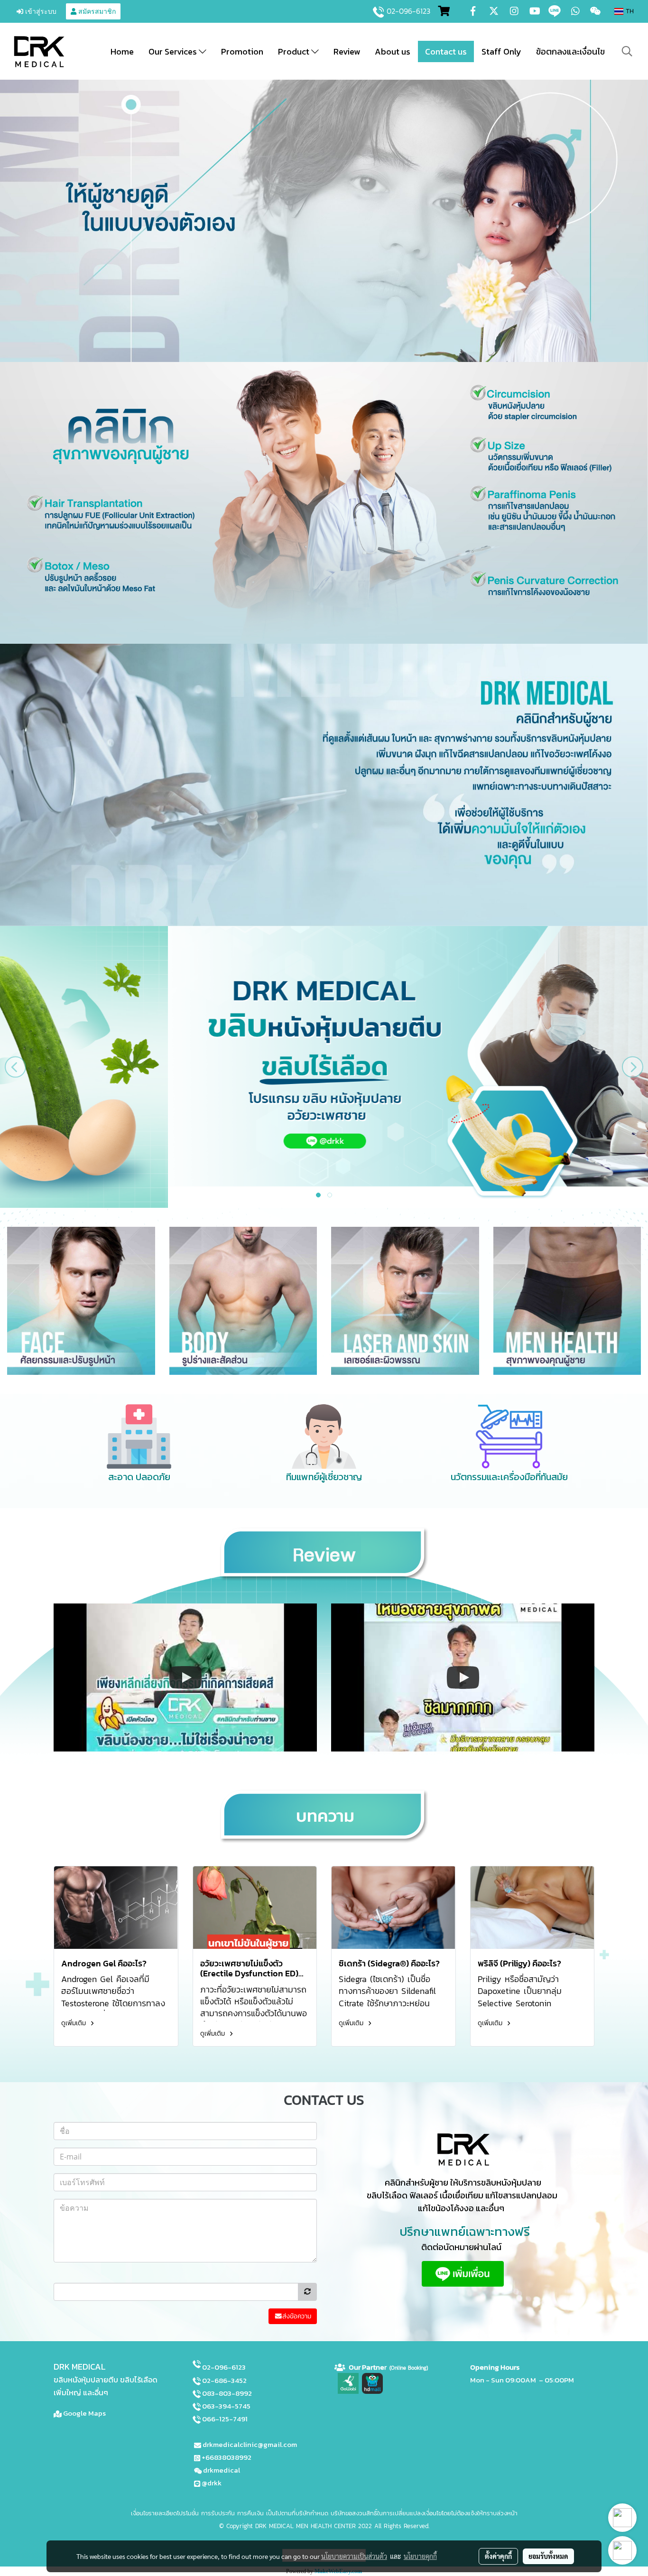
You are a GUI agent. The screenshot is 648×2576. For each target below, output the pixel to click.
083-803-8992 (227, 2393)
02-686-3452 (224, 2380)
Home (122, 51)
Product (295, 51)
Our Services (174, 51)
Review (347, 51)
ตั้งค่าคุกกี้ (498, 2556)
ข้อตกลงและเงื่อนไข (570, 51)
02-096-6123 (408, 11)
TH (629, 11)
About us (393, 51)
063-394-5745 (226, 2406)
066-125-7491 (225, 2419)
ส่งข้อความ (297, 2316)
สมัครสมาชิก (96, 11)
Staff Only (501, 51)
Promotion (242, 51)
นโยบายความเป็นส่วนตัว (354, 2556)
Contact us (446, 51)
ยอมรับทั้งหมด (548, 2556)
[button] (627, 51)
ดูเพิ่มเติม (75, 2023)
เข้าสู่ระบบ (40, 11)
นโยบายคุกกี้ (420, 2556)
